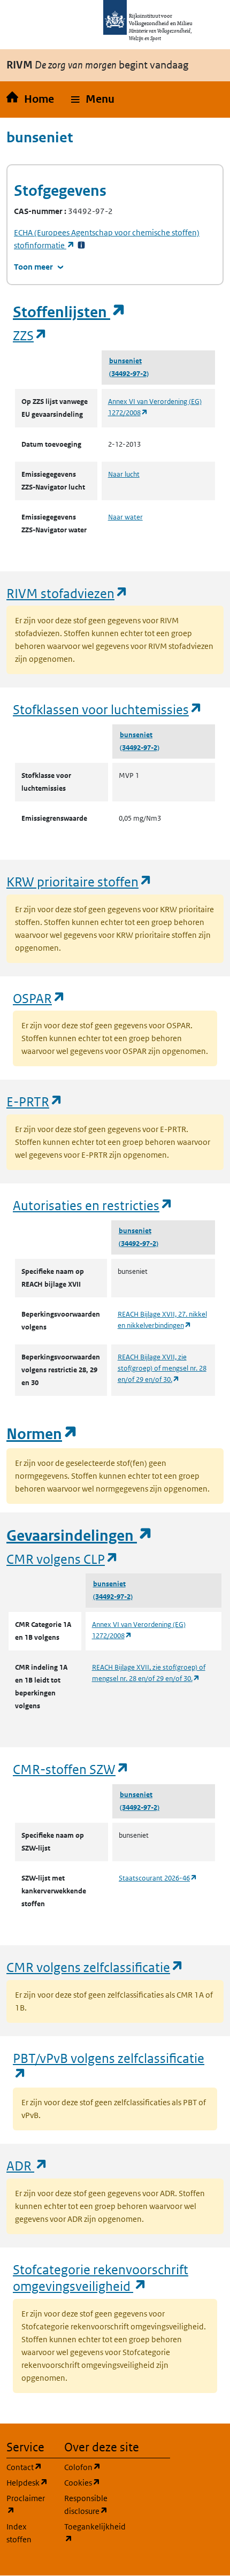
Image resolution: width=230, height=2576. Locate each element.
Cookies (87, 2482)
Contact (29, 2467)
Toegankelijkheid (87, 2533)
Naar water (125, 517)
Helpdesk (29, 2482)
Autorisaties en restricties (93, 1205)
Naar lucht (124, 474)
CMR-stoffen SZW (71, 1769)
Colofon (87, 2467)
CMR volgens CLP (63, 1559)
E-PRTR (35, 1101)
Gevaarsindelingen (80, 1536)
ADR (27, 2165)
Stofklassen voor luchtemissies (108, 709)
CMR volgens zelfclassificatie (95, 1967)
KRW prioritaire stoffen (79, 881)
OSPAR (39, 998)
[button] (93, 100)
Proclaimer (29, 2504)
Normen (42, 1434)
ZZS (30, 335)
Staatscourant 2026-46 (158, 1878)
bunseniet (125, 361)
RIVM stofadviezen (67, 593)
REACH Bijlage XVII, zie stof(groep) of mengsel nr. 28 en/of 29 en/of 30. (162, 1368)
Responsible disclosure (87, 2505)
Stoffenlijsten (70, 312)
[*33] (81, 245)
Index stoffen (19, 2533)
